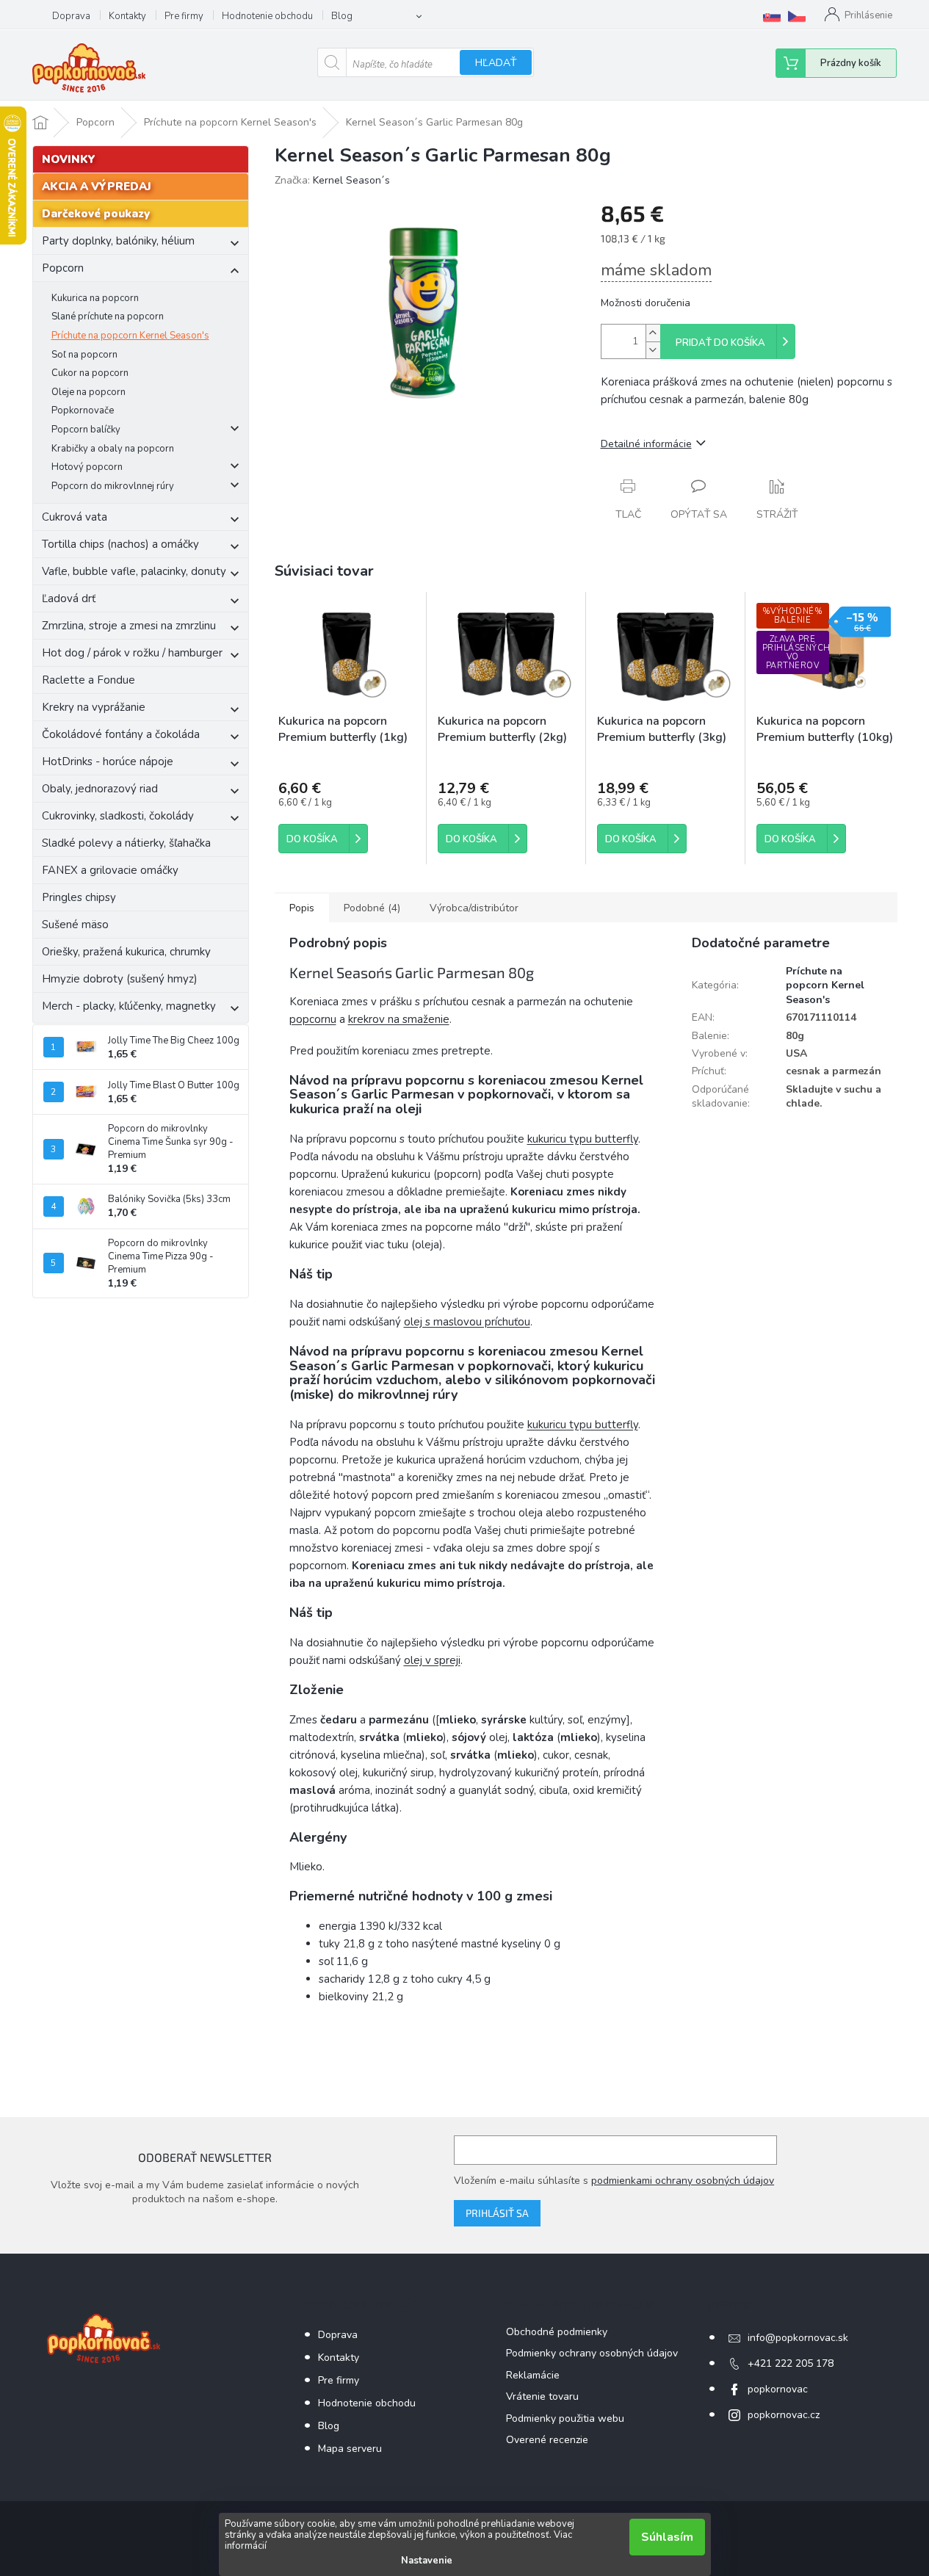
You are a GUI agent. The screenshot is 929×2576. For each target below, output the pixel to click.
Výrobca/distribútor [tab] (474, 908)
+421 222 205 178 (791, 2363)
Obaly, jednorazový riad (100, 789)
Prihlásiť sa (497, 2213)
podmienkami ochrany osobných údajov (683, 2181)
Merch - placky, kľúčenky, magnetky (129, 1006)
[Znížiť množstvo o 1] (653, 350)
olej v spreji (432, 1660)
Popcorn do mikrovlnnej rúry (113, 486)
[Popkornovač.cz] (797, 16)
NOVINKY (69, 159)
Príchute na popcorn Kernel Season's (130, 336)
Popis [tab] (302, 908)
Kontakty (127, 16)
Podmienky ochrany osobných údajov (592, 2353)
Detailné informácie (646, 444)
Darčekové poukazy (96, 214)
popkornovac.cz (784, 2415)
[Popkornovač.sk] (772, 16)
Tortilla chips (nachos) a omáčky (120, 544)
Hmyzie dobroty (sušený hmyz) (120, 979)
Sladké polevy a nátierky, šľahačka (126, 843)
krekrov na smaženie (399, 1019)
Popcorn (63, 268)
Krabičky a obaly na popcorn (113, 449)
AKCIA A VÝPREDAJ (97, 187)
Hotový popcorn (87, 467)
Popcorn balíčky (86, 430)
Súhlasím (667, 2537)
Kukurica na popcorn (95, 298)
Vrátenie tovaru (542, 2396)
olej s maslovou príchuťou (467, 1322)
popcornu (313, 1019)
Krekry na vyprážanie (94, 707)
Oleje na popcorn (88, 392)
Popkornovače (83, 410)
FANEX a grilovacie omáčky (110, 870)
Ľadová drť (69, 598)
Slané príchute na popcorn (108, 316)
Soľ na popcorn (84, 355)
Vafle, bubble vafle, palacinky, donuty (134, 571)
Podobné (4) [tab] (372, 908)
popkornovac (778, 2389)
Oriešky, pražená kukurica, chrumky (126, 952)
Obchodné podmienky (557, 2332)
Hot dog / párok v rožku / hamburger (132, 653)
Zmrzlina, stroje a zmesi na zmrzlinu (129, 626)
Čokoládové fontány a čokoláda (121, 734)
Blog (342, 16)
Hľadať (496, 63)
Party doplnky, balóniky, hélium (118, 241)
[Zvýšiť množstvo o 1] (653, 333)
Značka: (332, 180)
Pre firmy (184, 16)
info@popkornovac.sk (798, 2338)
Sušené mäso (75, 925)
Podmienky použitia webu (565, 2418)
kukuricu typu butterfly (583, 1139)
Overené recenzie (547, 2440)
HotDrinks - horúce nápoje (108, 761)
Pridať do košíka (720, 343)
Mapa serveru (350, 2449)
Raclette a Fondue (88, 680)
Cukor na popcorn (90, 373)
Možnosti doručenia (646, 303)
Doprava (71, 16)
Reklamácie (533, 2375)
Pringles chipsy (79, 897)
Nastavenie (427, 2561)
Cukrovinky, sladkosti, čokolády (118, 816)
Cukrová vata (75, 517)
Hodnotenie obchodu (267, 16)
